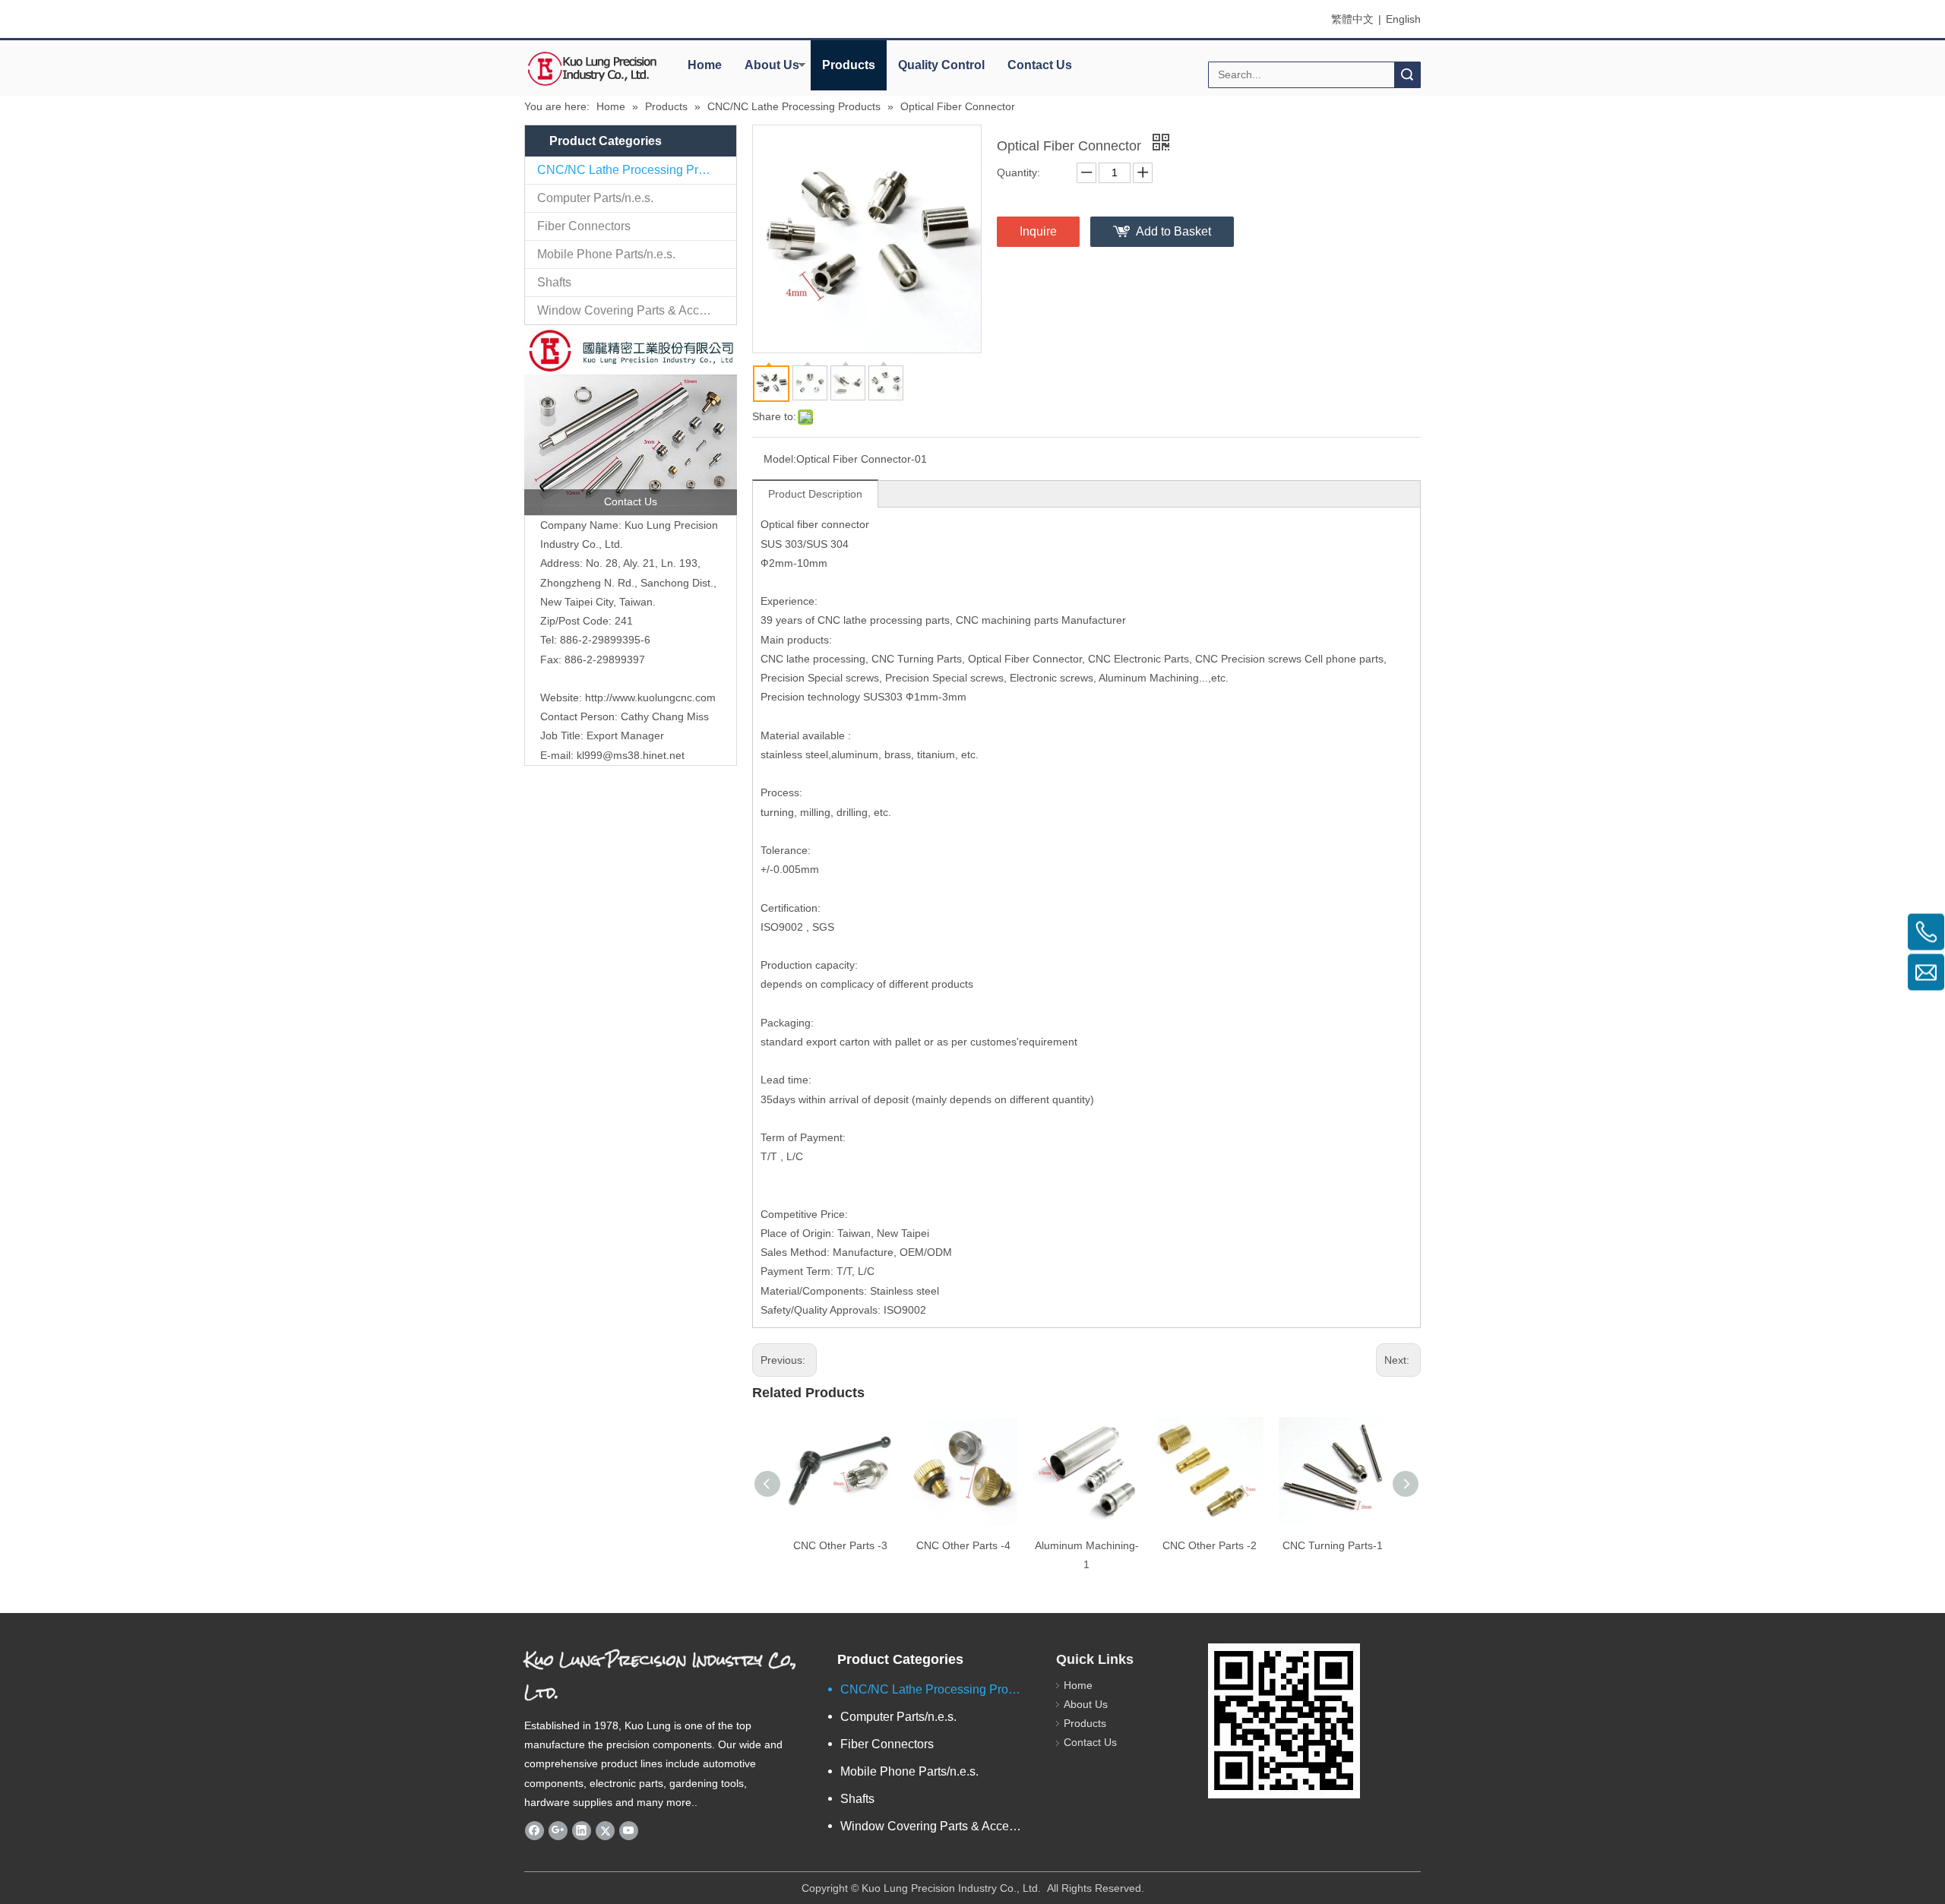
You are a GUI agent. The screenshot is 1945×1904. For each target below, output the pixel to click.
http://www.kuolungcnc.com (650, 697)
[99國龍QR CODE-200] (1284, 1721)
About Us (772, 65)
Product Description (815, 494)
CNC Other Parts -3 (840, 1545)
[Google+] (558, 1830)
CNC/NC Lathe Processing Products (636, 170)
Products (849, 65)
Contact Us (1040, 65)
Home (705, 65)
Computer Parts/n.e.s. (595, 198)
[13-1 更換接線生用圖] (631, 420)
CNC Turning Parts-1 (1333, 1545)
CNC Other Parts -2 (1210, 1545)
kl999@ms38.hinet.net (631, 755)
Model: (780, 459)
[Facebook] (534, 1830)
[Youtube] (629, 1830)
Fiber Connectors (584, 226)
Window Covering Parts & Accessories (637, 310)
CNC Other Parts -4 (963, 1545)
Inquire (1038, 231)
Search (1407, 75)
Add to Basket (1173, 231)
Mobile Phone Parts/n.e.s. (606, 254)
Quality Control (941, 65)
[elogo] (593, 69)
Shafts (554, 282)
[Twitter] (605, 1830)
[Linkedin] (582, 1830)
